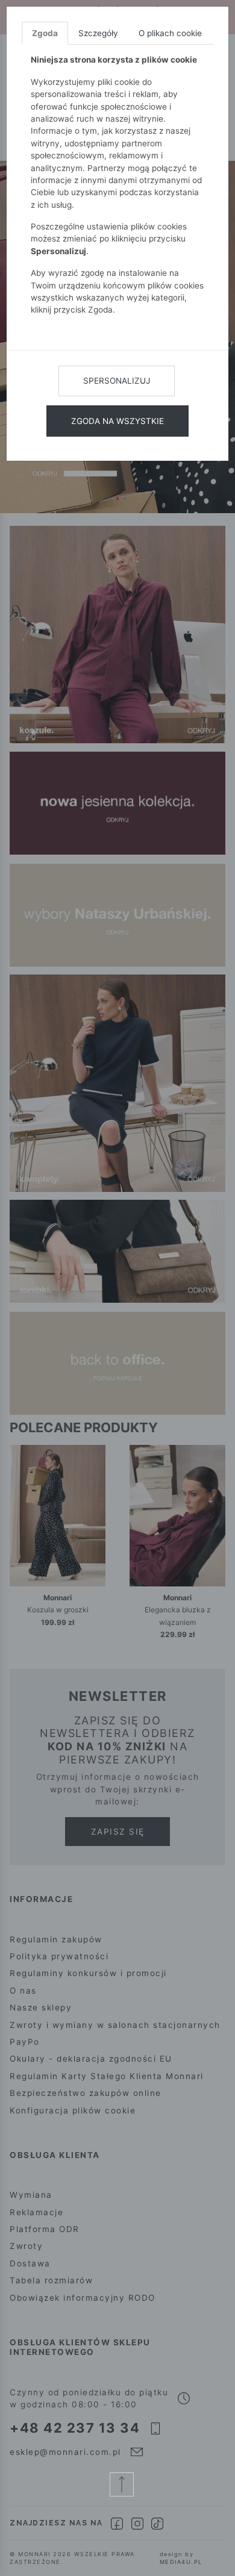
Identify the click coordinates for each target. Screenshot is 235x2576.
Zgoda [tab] (45, 33)
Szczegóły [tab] (98, 33)
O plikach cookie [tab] (170, 33)
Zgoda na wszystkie (117, 421)
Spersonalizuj (117, 381)
